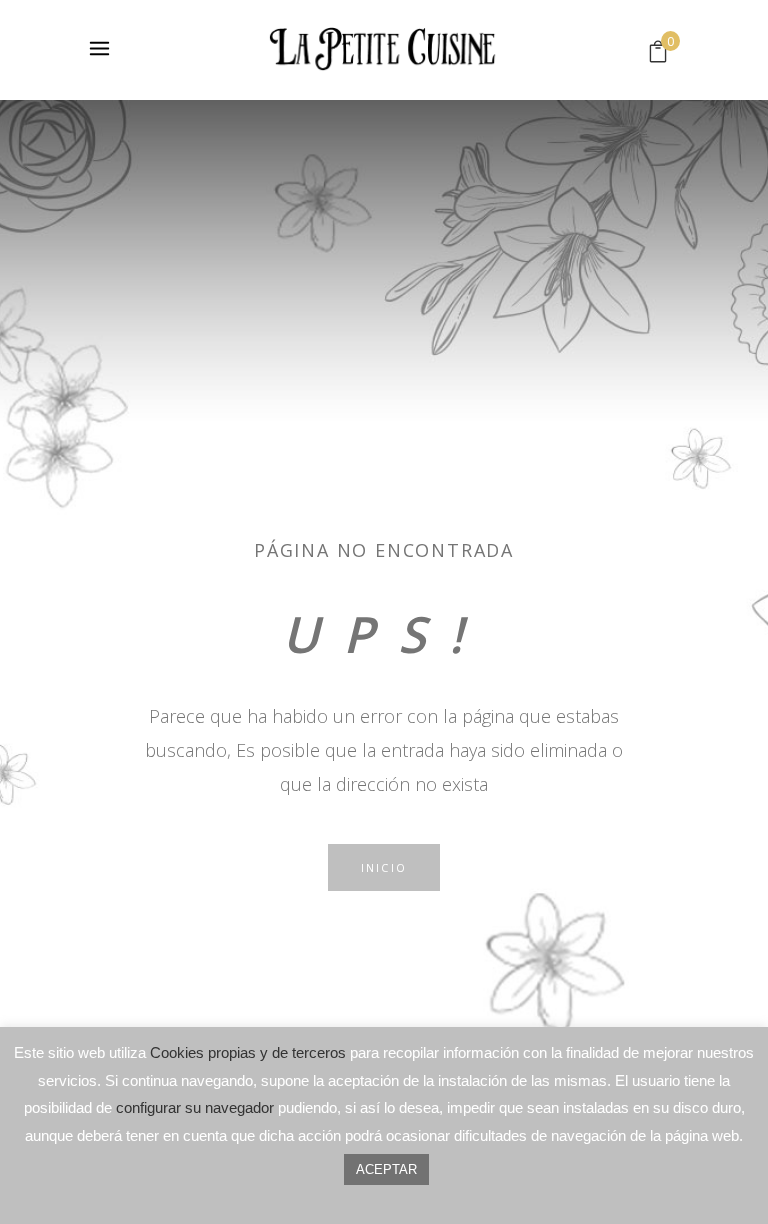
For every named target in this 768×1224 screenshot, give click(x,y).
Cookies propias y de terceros (248, 1052)
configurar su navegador (195, 1107)
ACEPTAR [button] (386, 1169)
